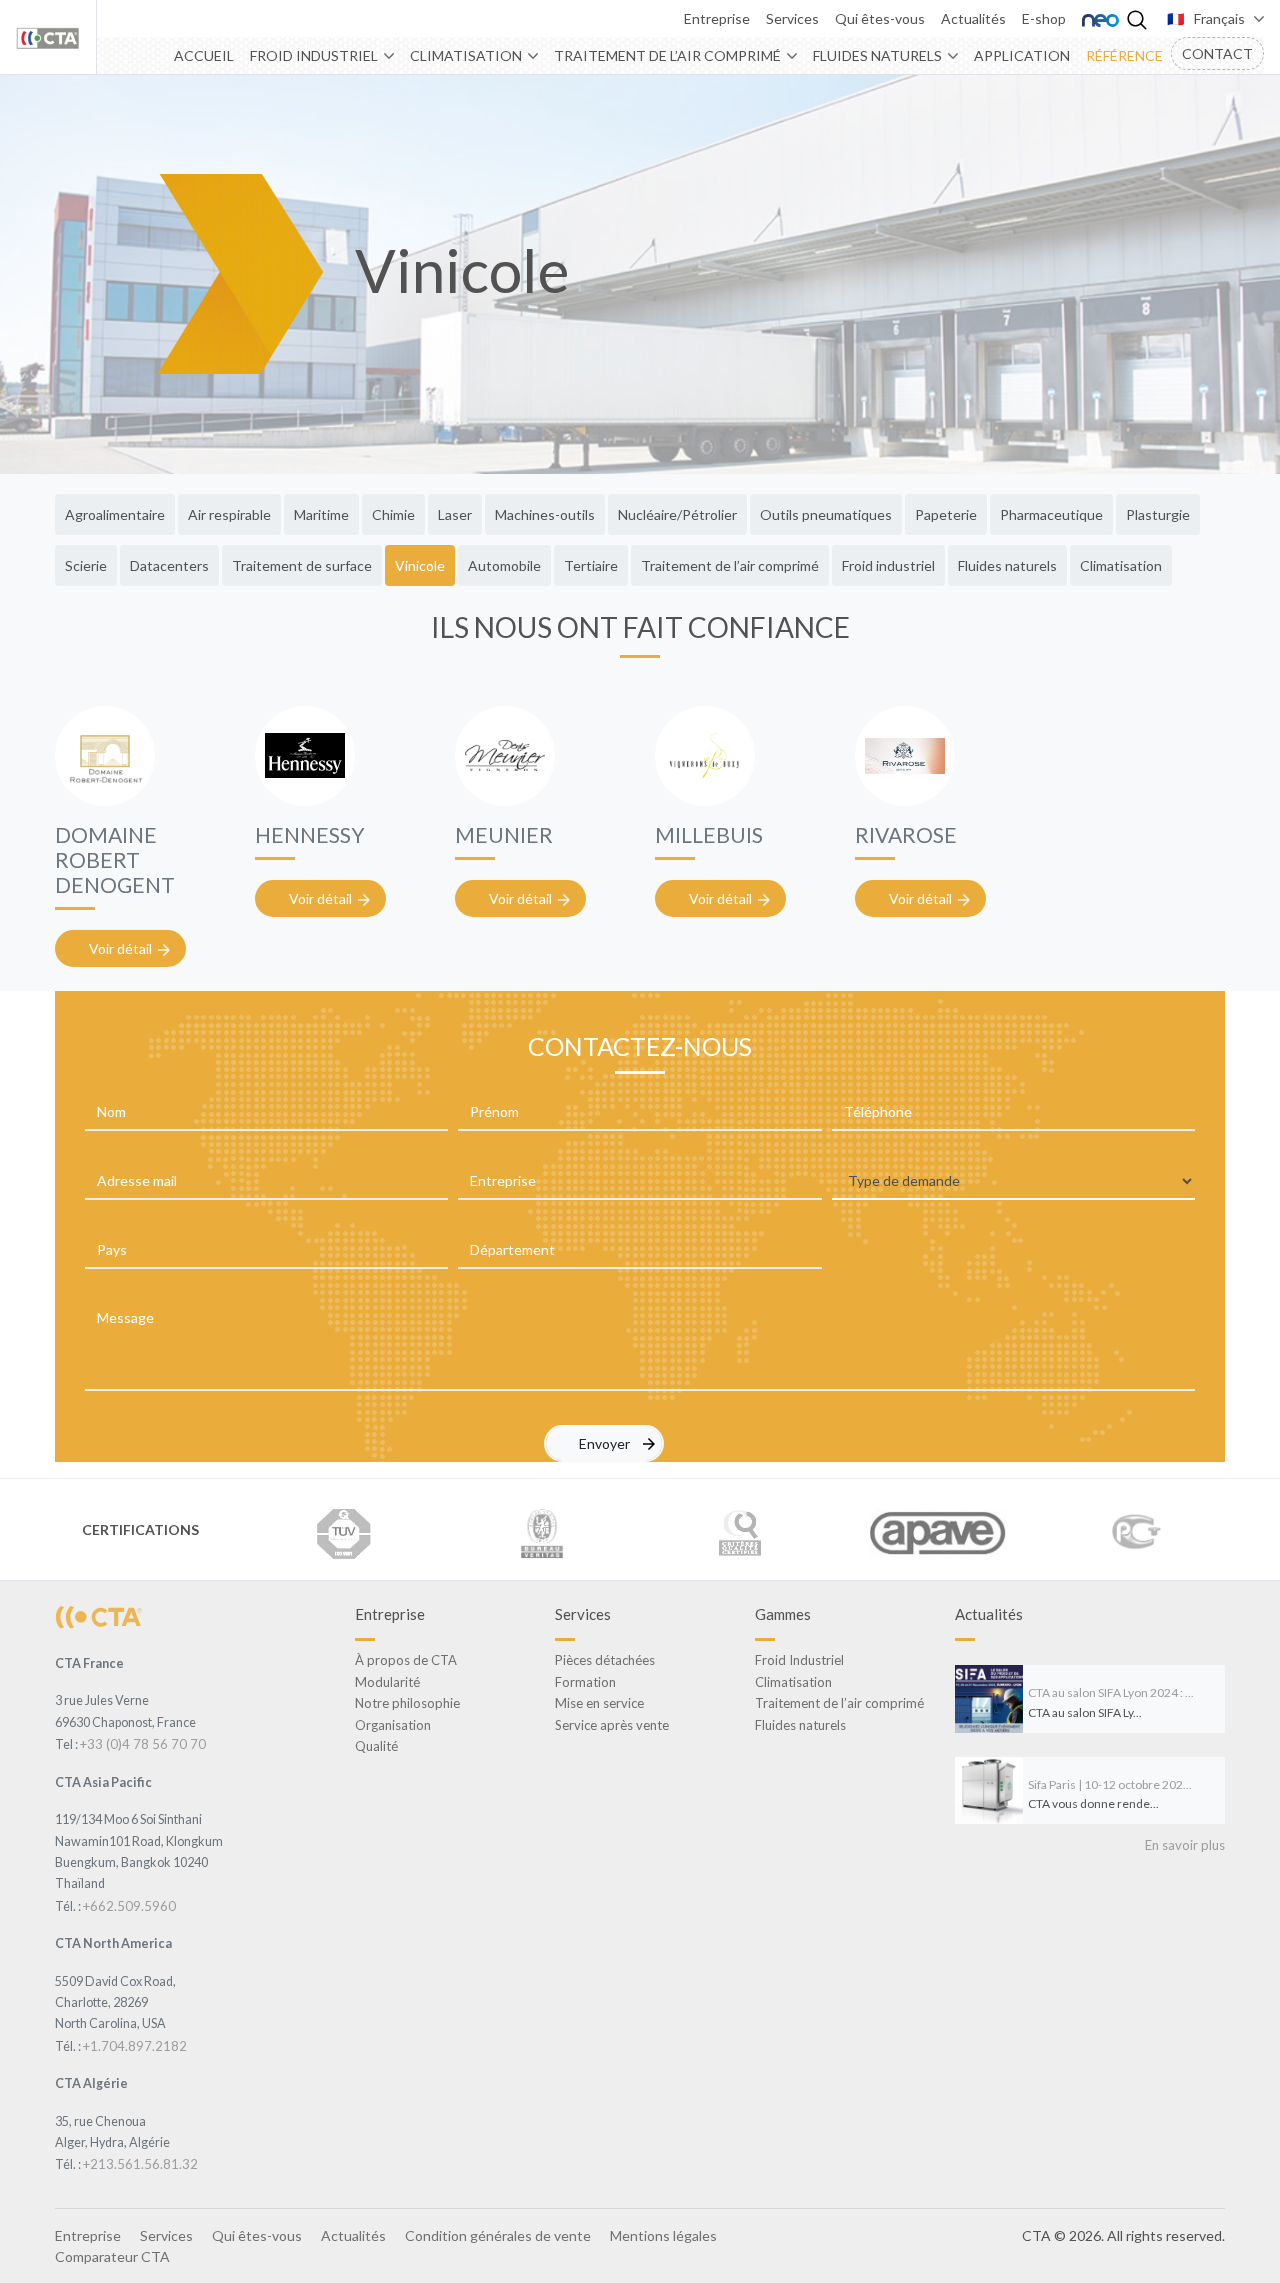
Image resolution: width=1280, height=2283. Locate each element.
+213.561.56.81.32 (140, 2164)
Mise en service (599, 1703)
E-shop (1044, 18)
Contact (1217, 53)
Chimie (393, 514)
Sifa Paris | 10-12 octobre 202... (1110, 1784)
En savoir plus (1185, 1845)
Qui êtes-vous (880, 18)
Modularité (387, 1682)
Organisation (393, 1725)
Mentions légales (663, 2235)
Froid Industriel (314, 55)
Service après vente (612, 1725)
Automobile (504, 565)
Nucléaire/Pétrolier (677, 514)
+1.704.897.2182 (135, 2046)
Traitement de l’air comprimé (667, 55)
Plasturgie (1158, 514)
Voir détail (120, 948)
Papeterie (946, 514)
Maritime (321, 514)
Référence (1124, 55)
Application (1022, 55)
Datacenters (169, 565)
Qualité (376, 1746)
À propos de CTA (406, 1660)
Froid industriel (888, 565)
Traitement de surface (302, 565)
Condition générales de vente (498, 2235)
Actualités (973, 18)
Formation (585, 1682)
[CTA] (98, 1615)
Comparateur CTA (112, 2256)
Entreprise (717, 18)
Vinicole (420, 565)
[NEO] (1100, 18)
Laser (455, 514)
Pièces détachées (605, 1660)
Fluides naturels (877, 55)
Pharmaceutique (1051, 514)
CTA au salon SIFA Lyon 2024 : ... (1111, 1692)
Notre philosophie (407, 1703)
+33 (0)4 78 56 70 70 (143, 1744)
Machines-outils (545, 514)
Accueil (204, 55)
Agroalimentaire (115, 514)
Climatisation (466, 55)
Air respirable (229, 514)
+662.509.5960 (129, 1906)
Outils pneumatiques (826, 514)
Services (792, 18)
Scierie (86, 565)
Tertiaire (591, 565)
